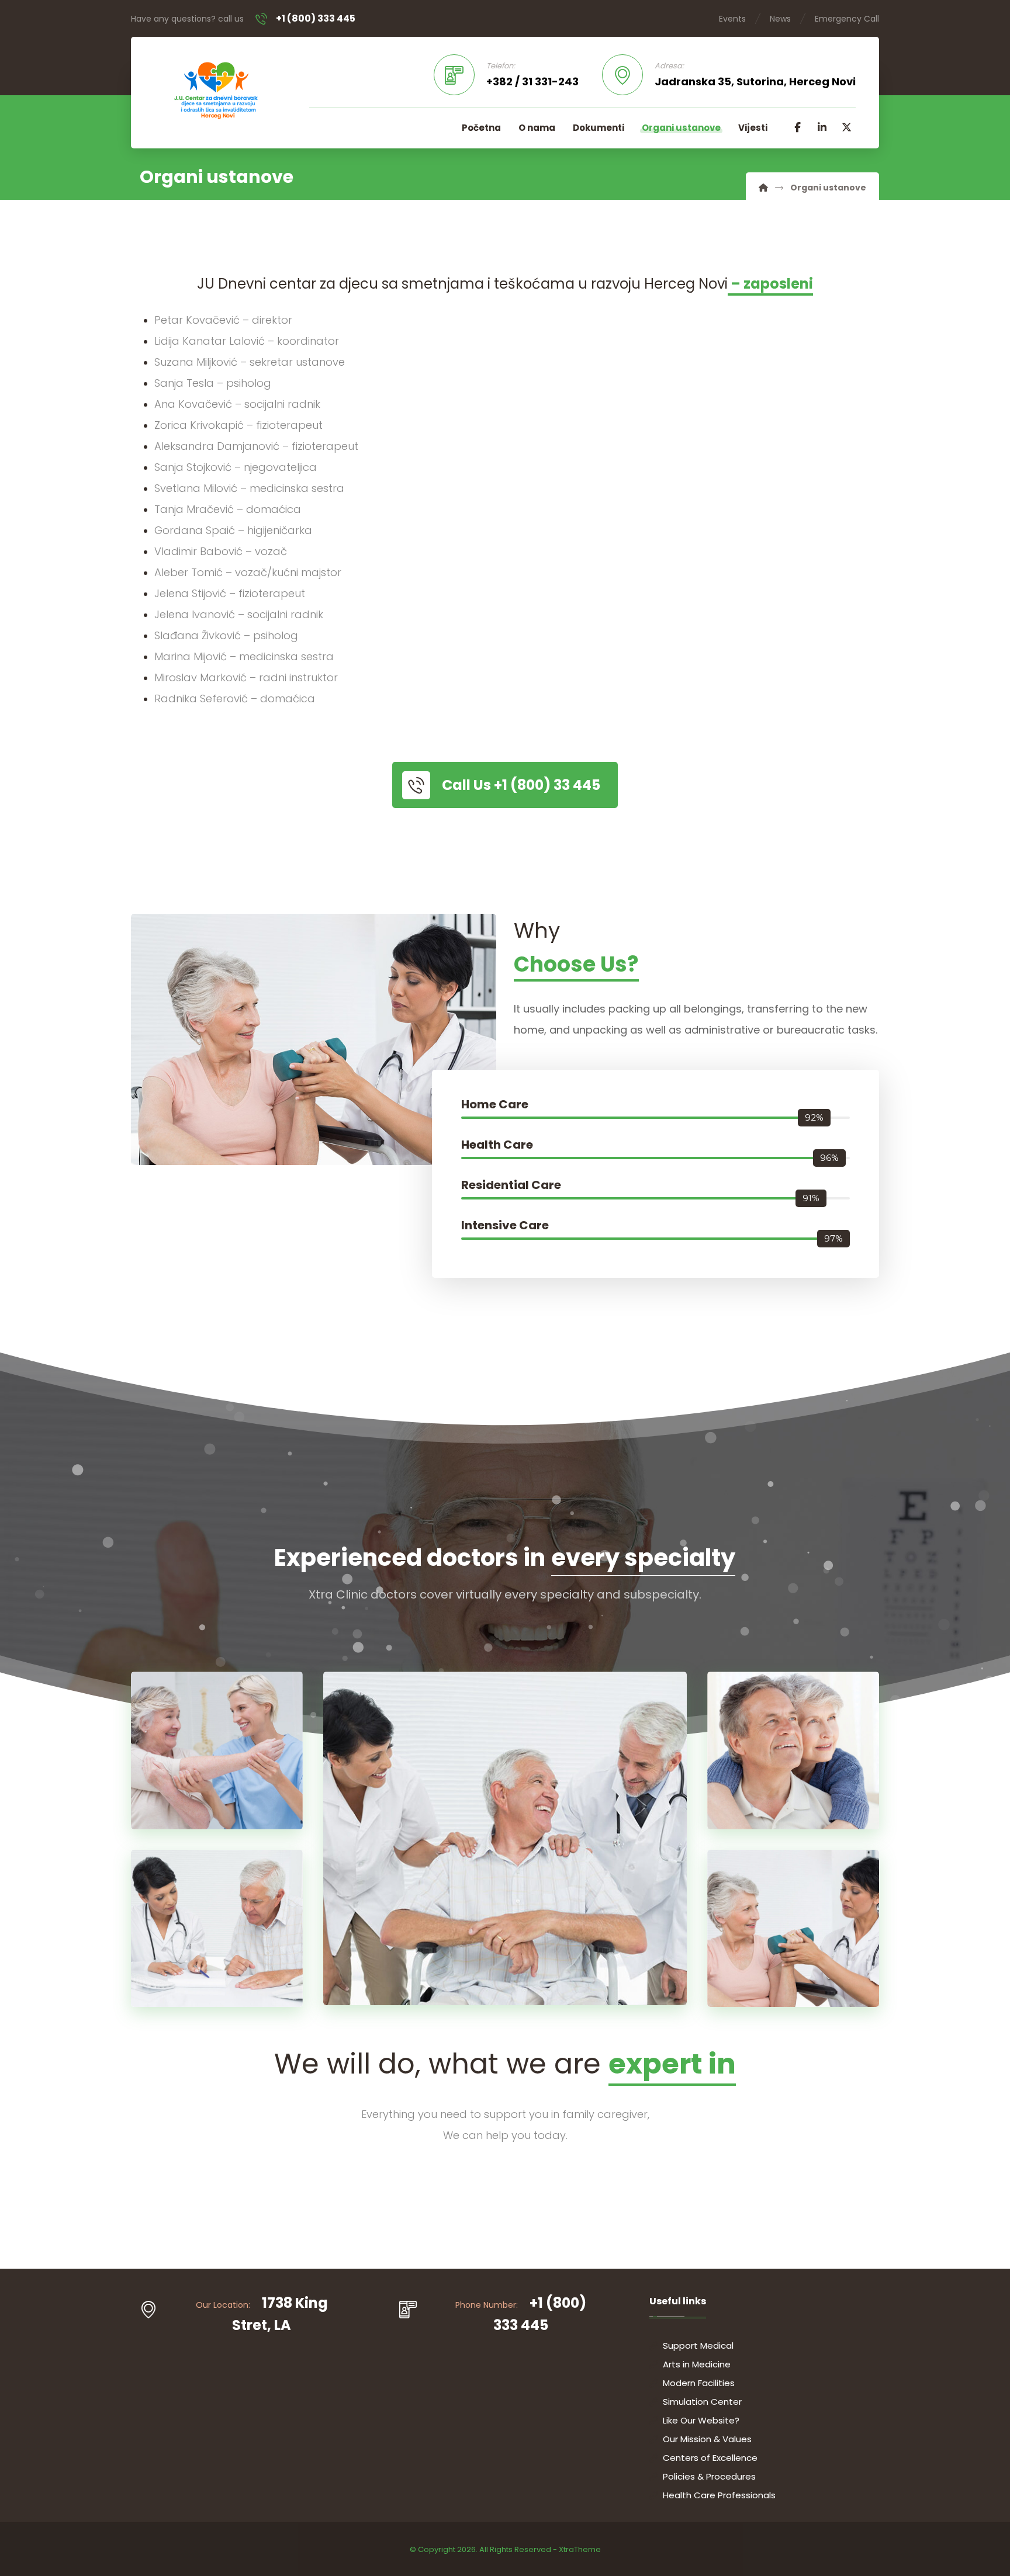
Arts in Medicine (697, 2364)
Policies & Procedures (709, 2476)
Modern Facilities (699, 2383)
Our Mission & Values (707, 2439)
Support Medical (698, 2346)
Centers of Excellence (710, 2458)
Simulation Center (702, 2402)
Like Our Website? (701, 2420)
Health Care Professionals (719, 2495)
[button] (797, 127)
